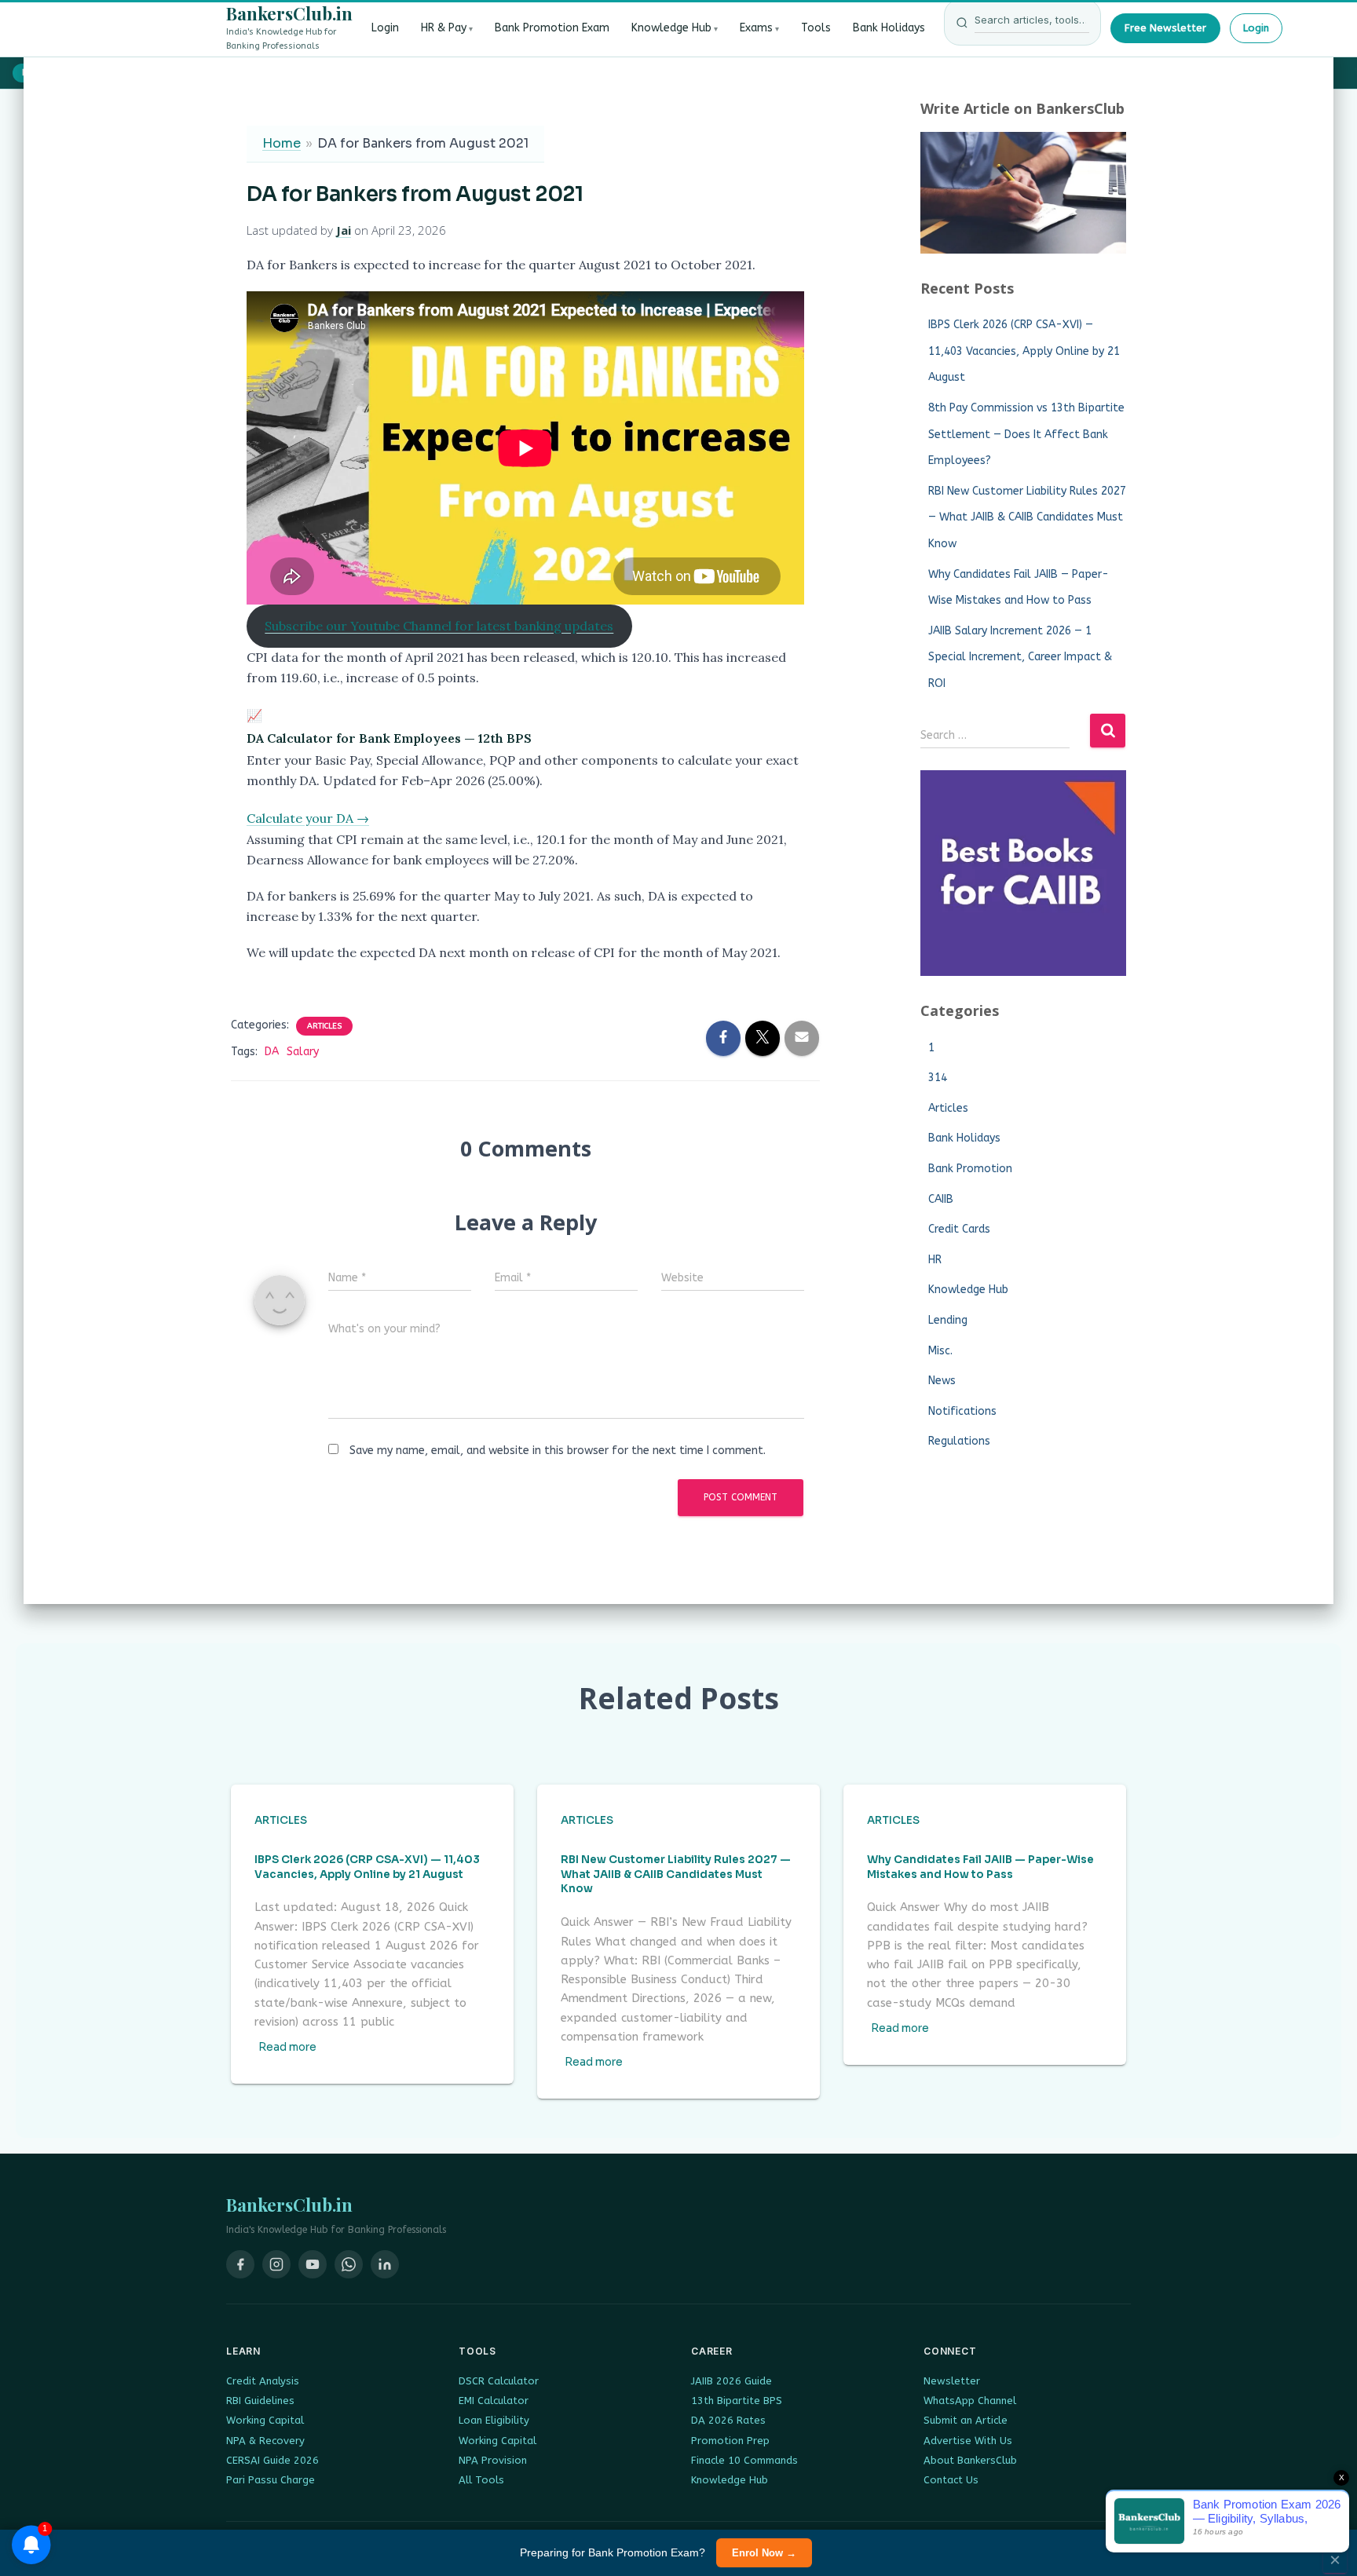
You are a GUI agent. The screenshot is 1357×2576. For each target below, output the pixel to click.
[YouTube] (313, 2264)
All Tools (481, 2480)
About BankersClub (970, 2460)
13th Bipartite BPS (737, 2401)
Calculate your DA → (308, 818)
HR (935, 1260)
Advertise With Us (968, 2441)
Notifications (962, 1411)
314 (938, 1078)
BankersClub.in (289, 13)
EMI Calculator (494, 2401)
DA (272, 1052)
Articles (324, 1026)
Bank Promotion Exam (552, 28)
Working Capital (265, 2420)
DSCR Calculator (499, 2381)
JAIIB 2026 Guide (732, 2381)
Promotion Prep (730, 2441)
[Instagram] (276, 2264)
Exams (756, 28)
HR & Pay (444, 28)
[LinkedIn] (385, 2264)
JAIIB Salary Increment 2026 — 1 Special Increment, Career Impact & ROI (1020, 657)
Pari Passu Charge (271, 2480)
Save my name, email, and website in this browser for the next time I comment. (558, 1451)
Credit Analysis (263, 2381)
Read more (287, 2047)
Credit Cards (959, 1229)
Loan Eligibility (494, 2420)
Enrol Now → (764, 2553)
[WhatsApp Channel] (349, 2264)
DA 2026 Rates (728, 2420)
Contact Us (951, 2480)
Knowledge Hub (671, 28)
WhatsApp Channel (970, 2401)
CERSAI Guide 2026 (272, 2460)
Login (385, 28)
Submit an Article (966, 2420)
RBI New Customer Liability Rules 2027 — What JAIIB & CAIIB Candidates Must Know (1027, 517)
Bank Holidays (889, 28)
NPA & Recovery (265, 2441)
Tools (816, 28)
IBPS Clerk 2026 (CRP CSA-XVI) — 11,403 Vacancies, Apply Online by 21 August (1024, 351)
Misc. (940, 1351)
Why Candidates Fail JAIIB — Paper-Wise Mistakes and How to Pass (980, 1867)
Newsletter (952, 2381)
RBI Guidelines (260, 2401)
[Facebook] (240, 2264)
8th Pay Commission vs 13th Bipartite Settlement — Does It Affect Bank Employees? (1026, 434)
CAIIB (941, 1199)
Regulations (959, 1441)
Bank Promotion (970, 1169)
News (942, 1381)
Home (282, 143)
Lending (948, 1320)
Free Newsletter (1165, 28)
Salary (303, 1052)
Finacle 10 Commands (744, 2460)
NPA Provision (493, 2460)
